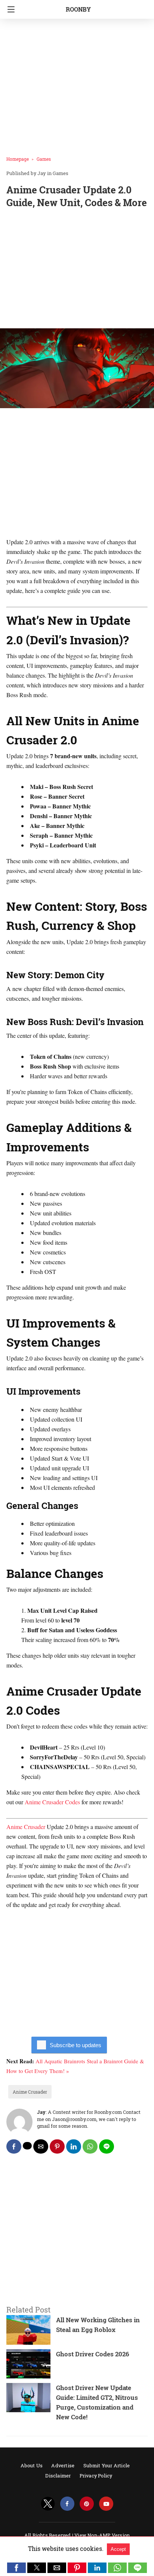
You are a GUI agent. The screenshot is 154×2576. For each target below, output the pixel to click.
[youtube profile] (106, 2504)
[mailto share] (41, 2146)
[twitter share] (27, 2146)
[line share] (107, 2146)
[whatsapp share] (90, 2146)
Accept (118, 2549)
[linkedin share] (74, 2146)
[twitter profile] (48, 2504)
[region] (77, 270)
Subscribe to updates (76, 2045)
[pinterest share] (57, 2146)
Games (44, 159)
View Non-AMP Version (102, 2535)
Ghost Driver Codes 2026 (93, 2354)
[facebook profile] (67, 2504)
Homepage (18, 159)
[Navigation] (9, 9)
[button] (16, 2568)
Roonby (78, 9)
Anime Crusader (26, 1827)
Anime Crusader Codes (52, 1802)
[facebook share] (14, 2146)
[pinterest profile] (87, 2504)
